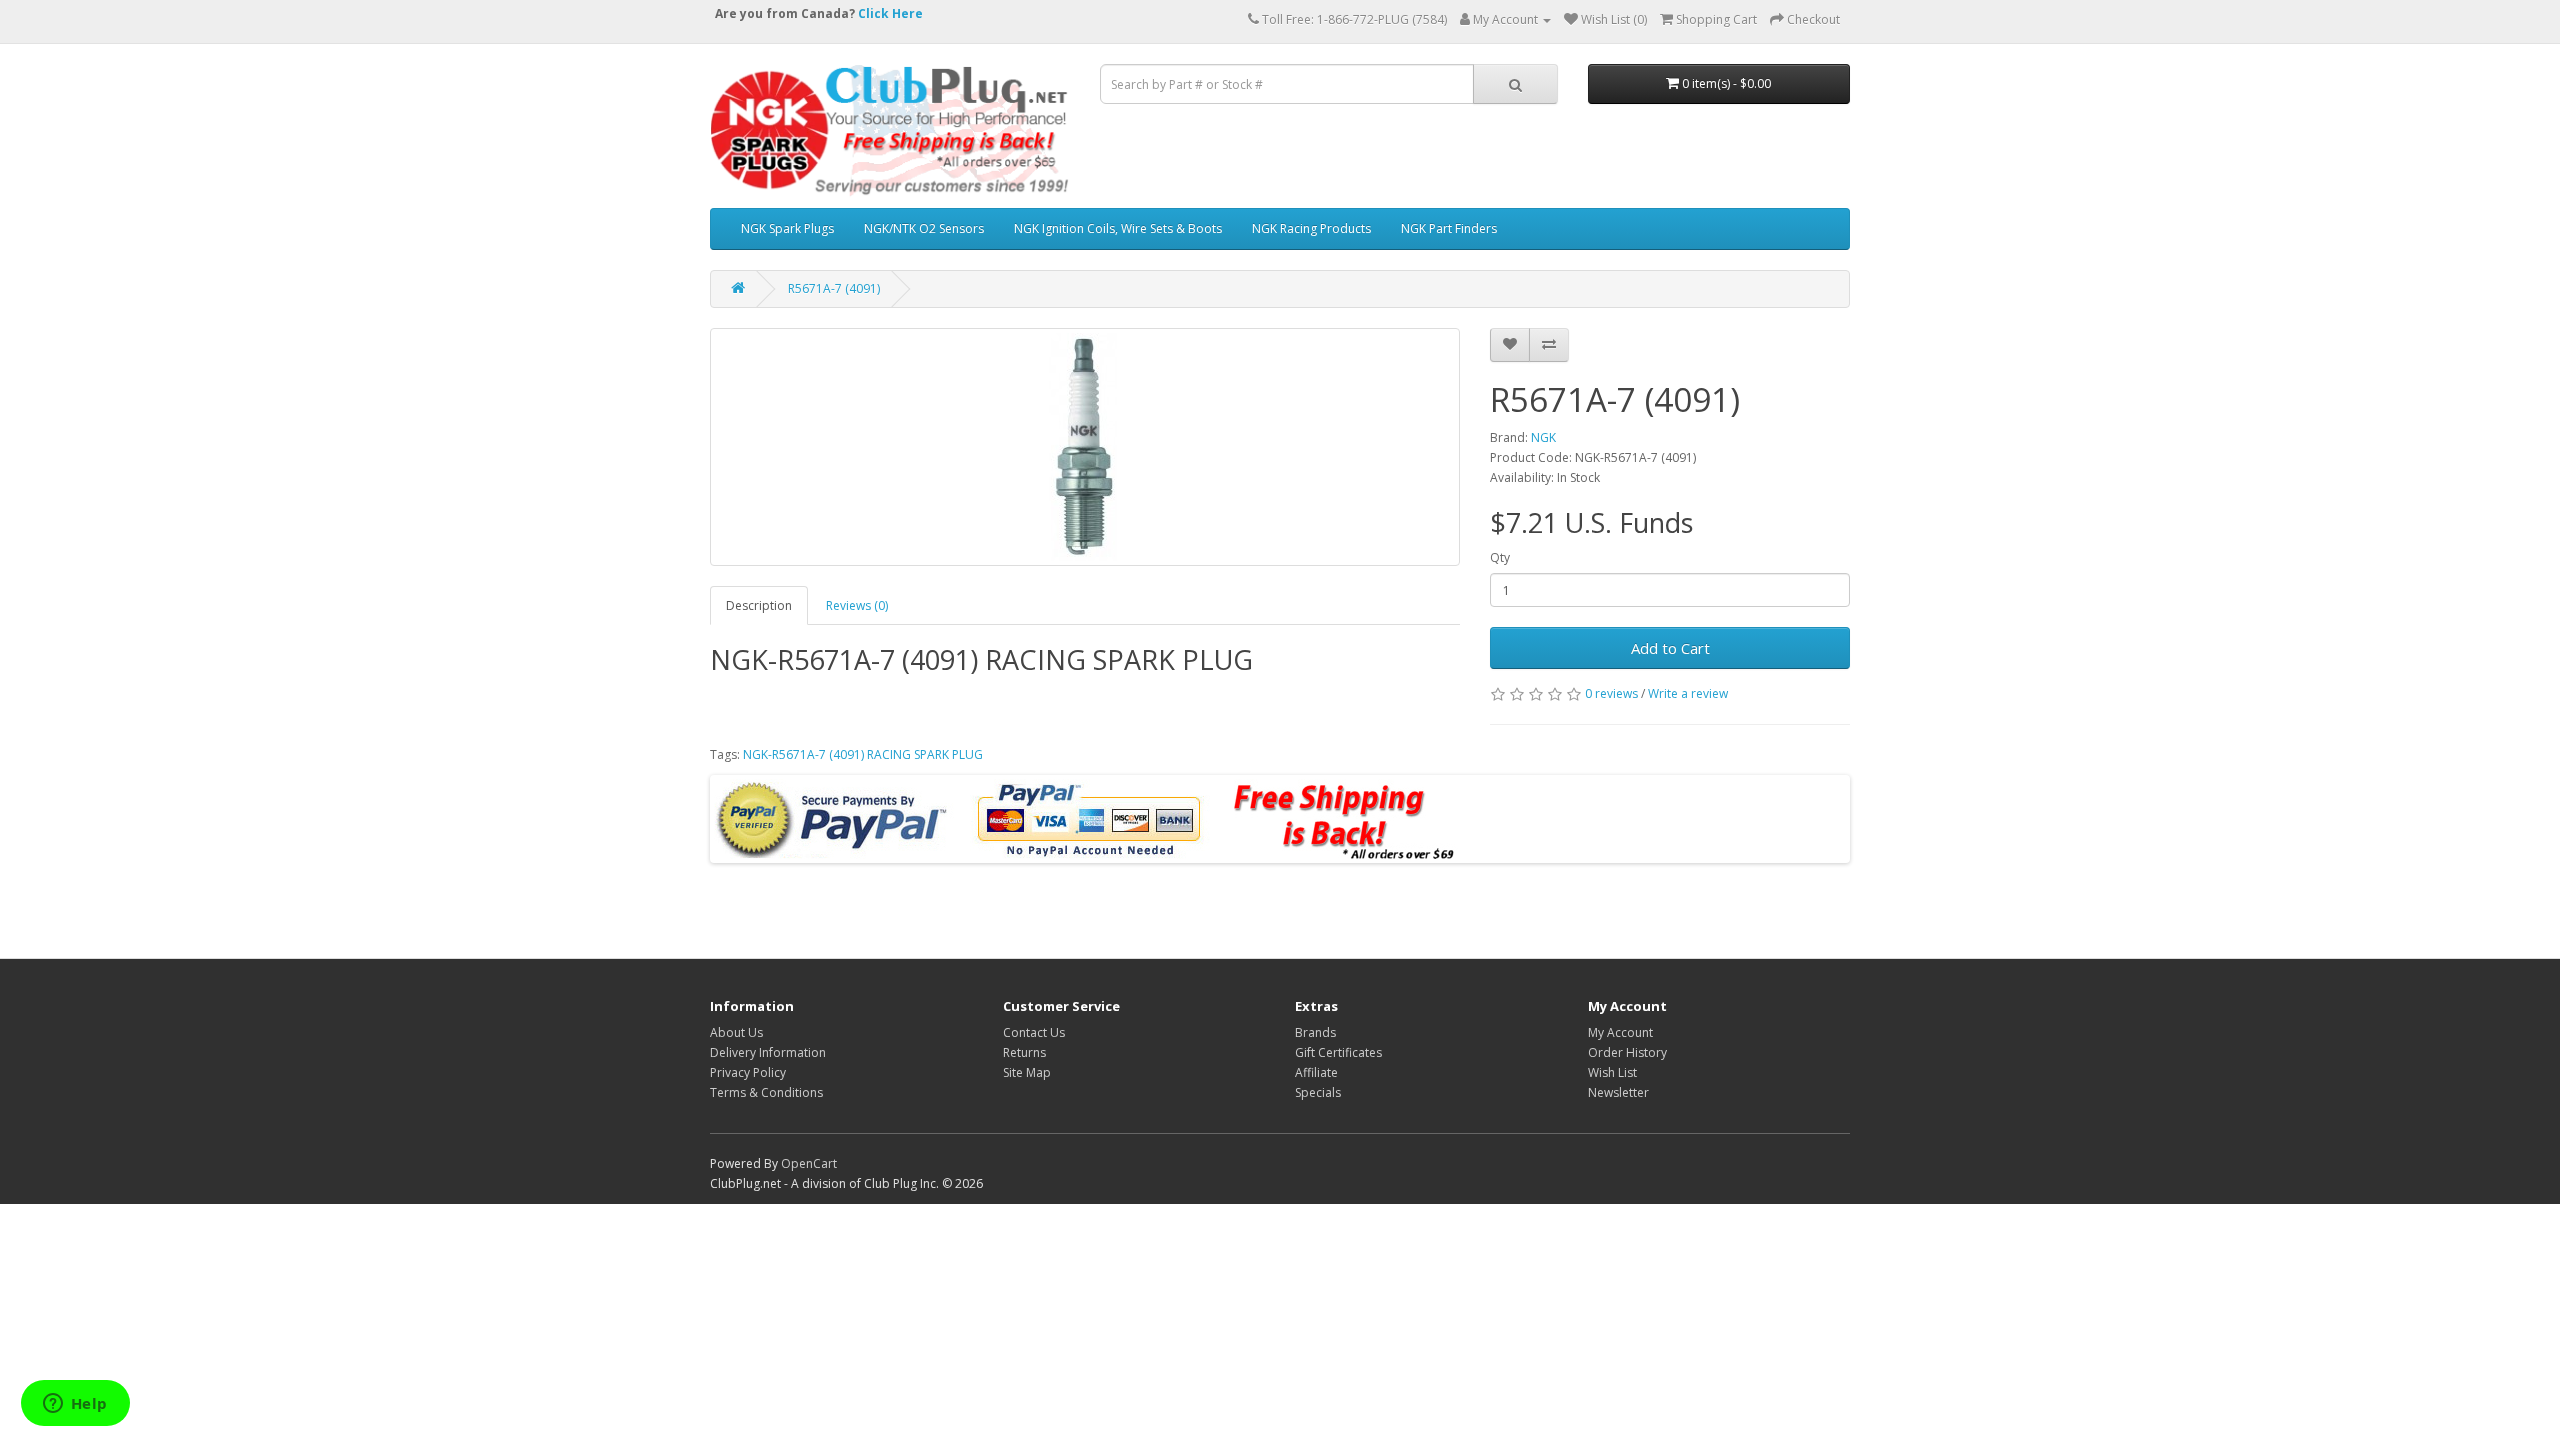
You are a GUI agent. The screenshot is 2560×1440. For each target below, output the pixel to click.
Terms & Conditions (766, 1092)
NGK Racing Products (1311, 228)
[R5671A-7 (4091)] (1085, 447)
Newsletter (1618, 1092)
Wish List (1612, 1072)
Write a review (1688, 693)
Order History (1627, 1052)
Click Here (890, 13)
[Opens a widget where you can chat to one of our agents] (75, 1405)
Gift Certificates (1338, 1052)
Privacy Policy (748, 1072)
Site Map (1027, 1072)
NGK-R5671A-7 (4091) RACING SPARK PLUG (863, 754)
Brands (1315, 1032)
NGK (1543, 437)
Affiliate (1316, 1072)
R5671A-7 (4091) (834, 288)
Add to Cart (1670, 648)
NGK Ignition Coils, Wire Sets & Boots (1118, 228)
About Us (736, 1032)
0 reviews (1611, 693)
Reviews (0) (857, 605)
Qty (1500, 557)
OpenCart (809, 1163)
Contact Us (1034, 1032)
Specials (1318, 1092)
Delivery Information (768, 1052)
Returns (1024, 1052)
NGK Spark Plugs (787, 228)
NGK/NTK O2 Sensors (924, 228)
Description (759, 605)
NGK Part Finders (1449, 228)
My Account (1620, 1032)
